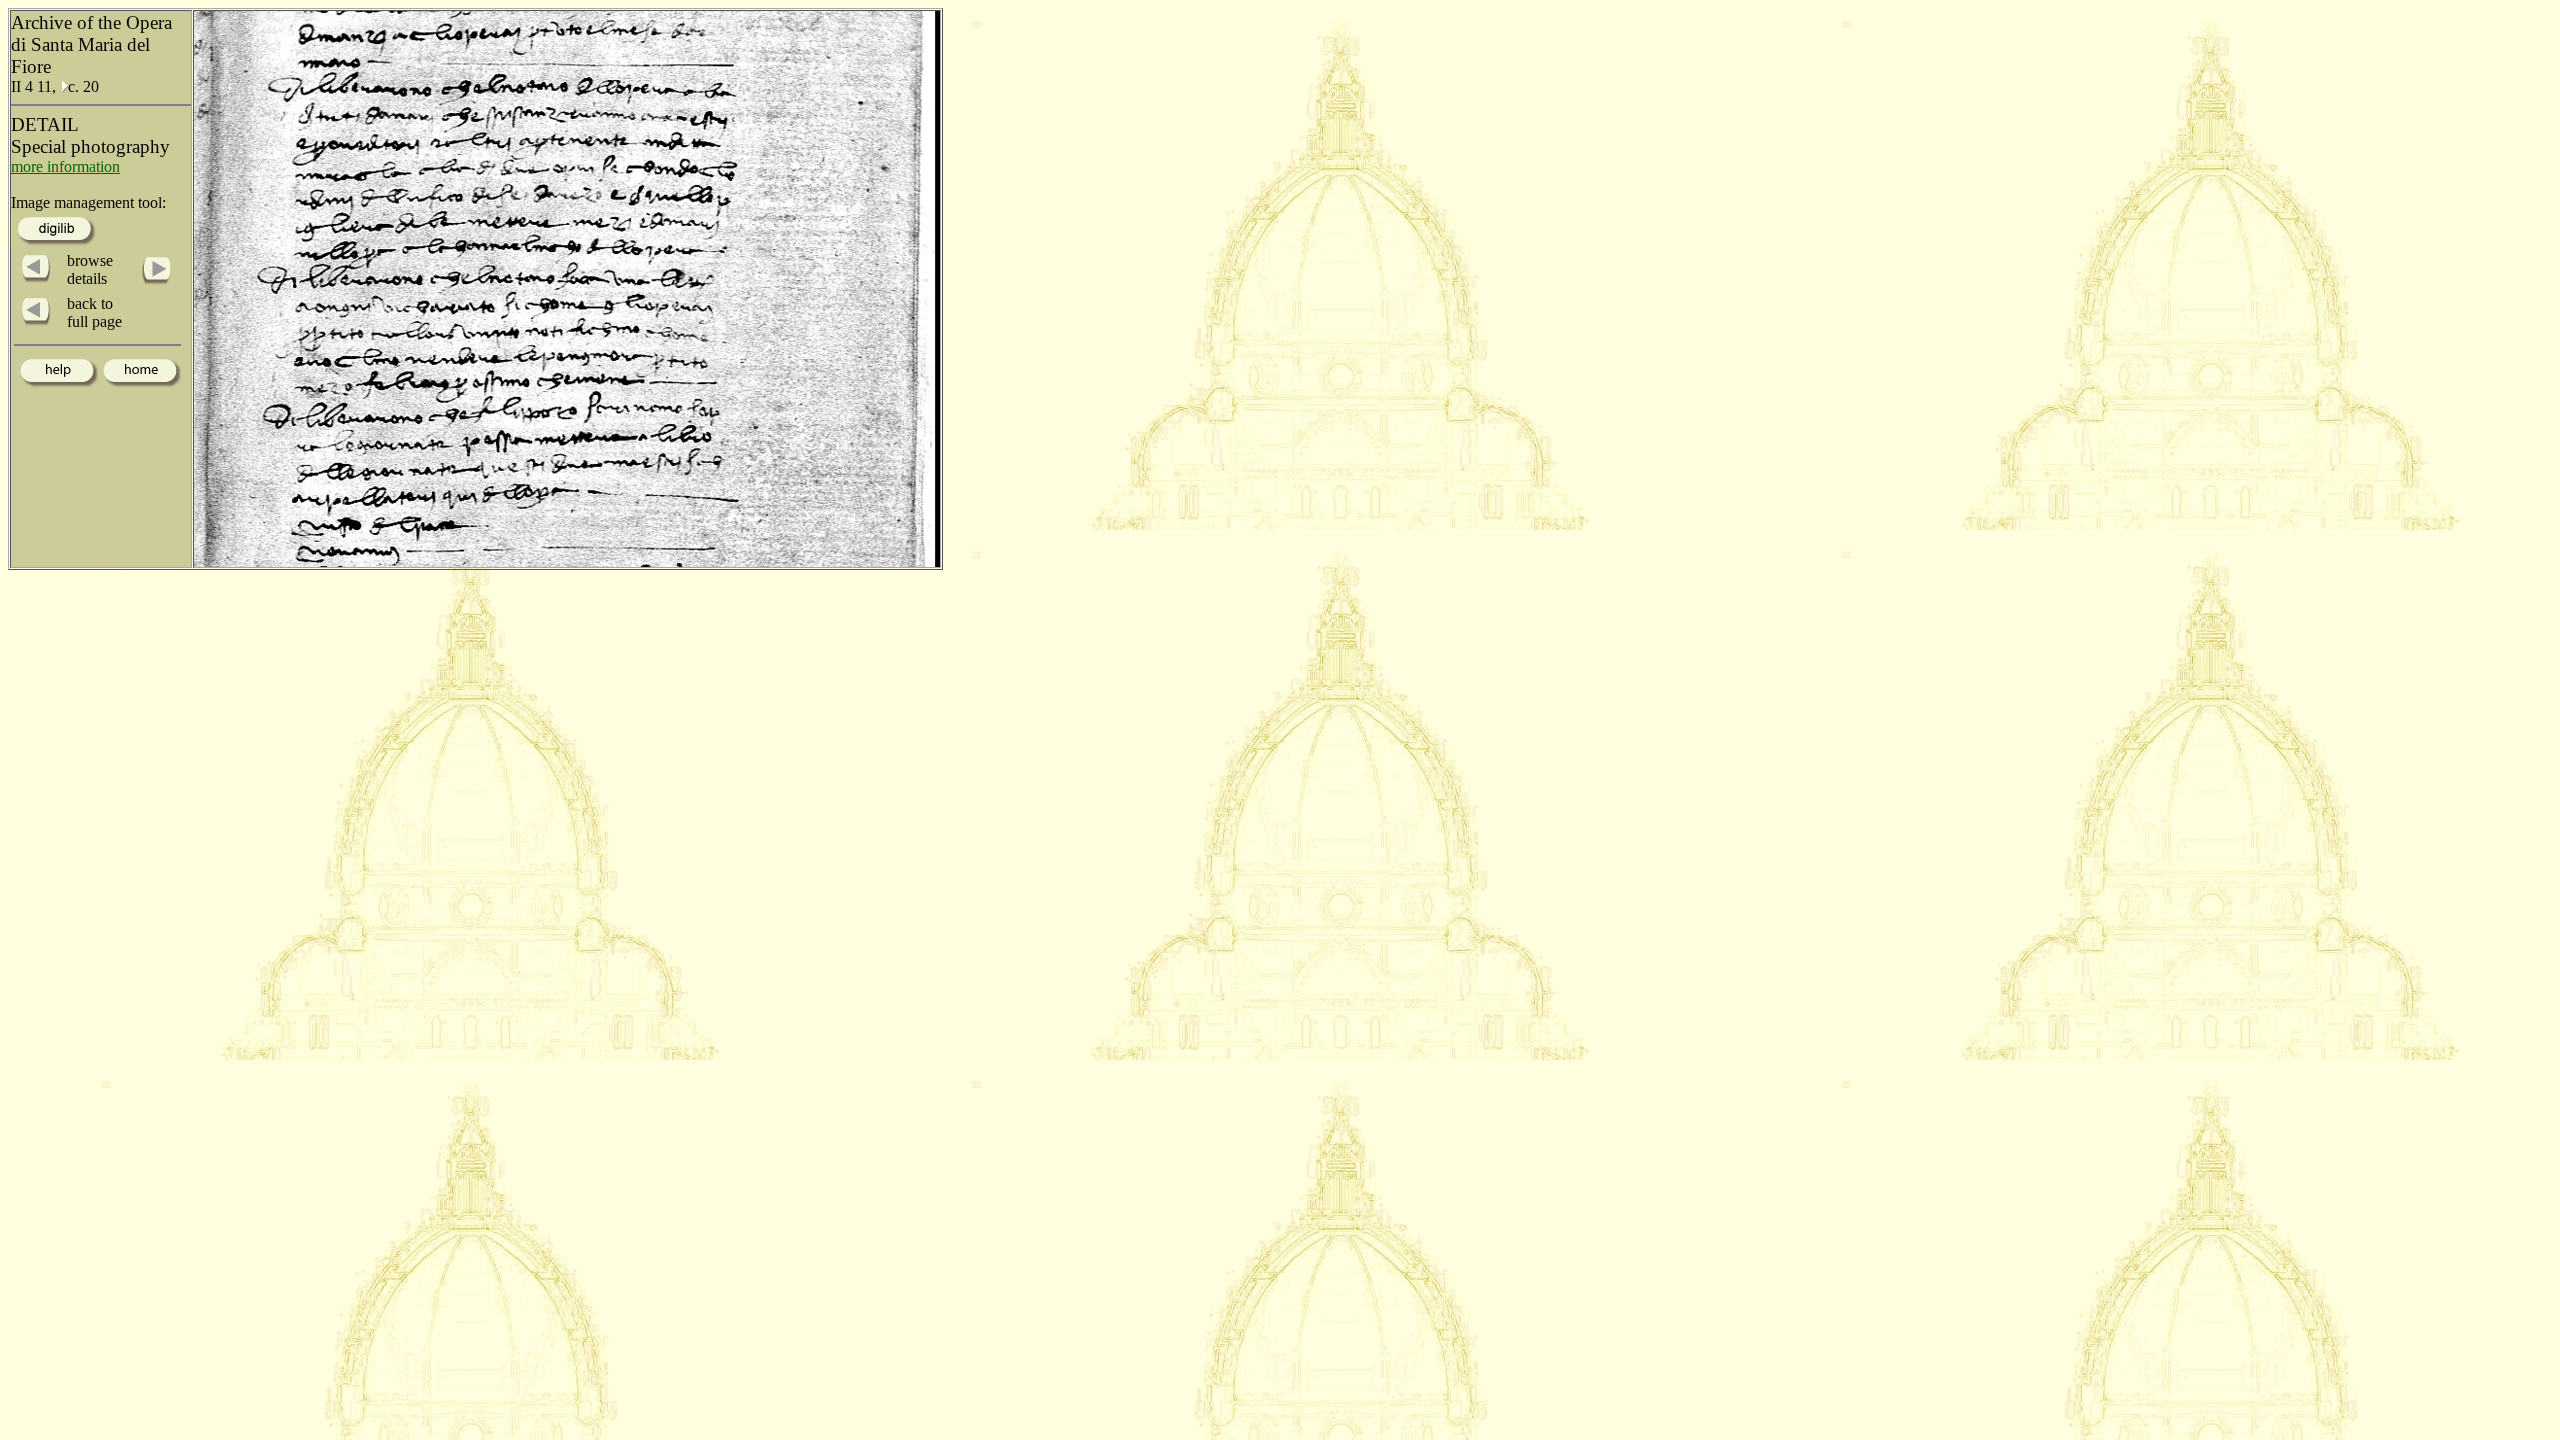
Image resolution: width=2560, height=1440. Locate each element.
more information (65, 166)
